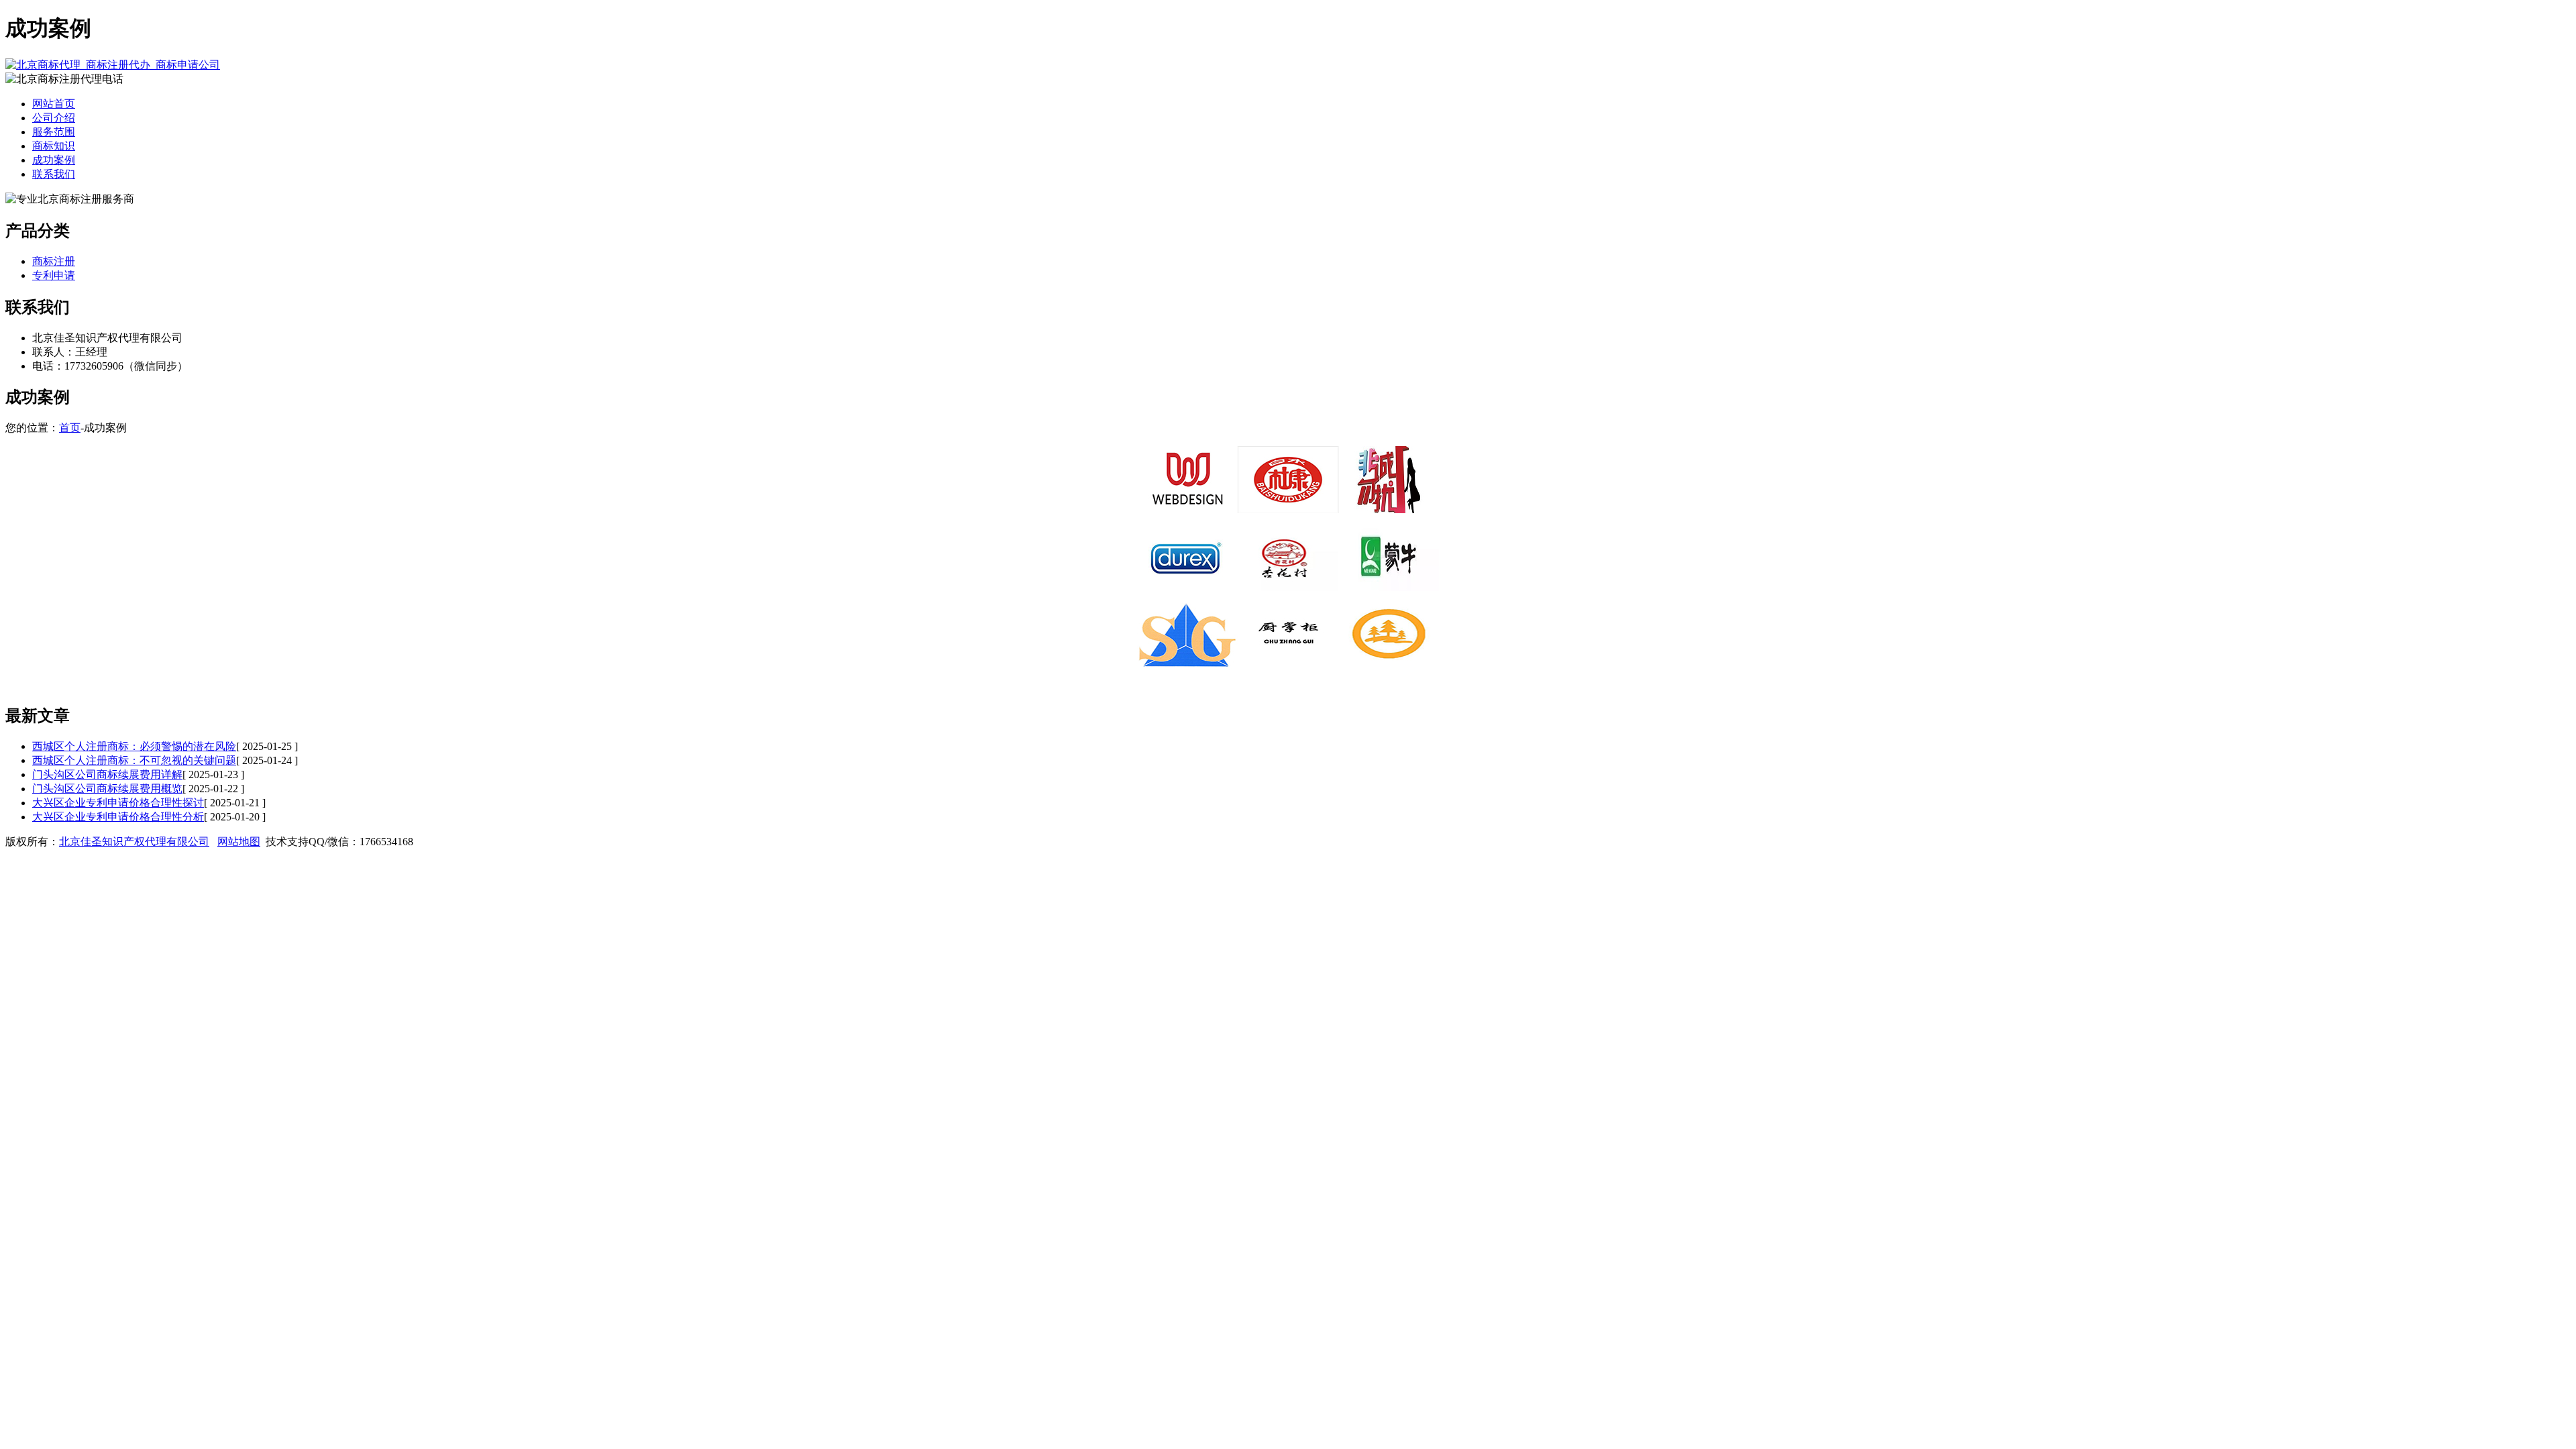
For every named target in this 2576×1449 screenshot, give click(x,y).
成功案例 (54, 160)
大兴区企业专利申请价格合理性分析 (118, 817)
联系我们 (54, 174)
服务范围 (54, 132)
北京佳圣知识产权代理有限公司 (134, 842)
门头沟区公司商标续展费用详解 (107, 774)
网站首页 (54, 104)
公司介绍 (54, 118)
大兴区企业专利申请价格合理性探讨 (118, 803)
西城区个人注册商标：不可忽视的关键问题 (134, 760)
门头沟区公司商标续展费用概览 (107, 789)
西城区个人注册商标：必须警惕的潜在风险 (134, 746)
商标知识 (54, 146)
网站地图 (239, 842)
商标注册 (54, 261)
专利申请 (54, 275)
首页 (70, 428)
